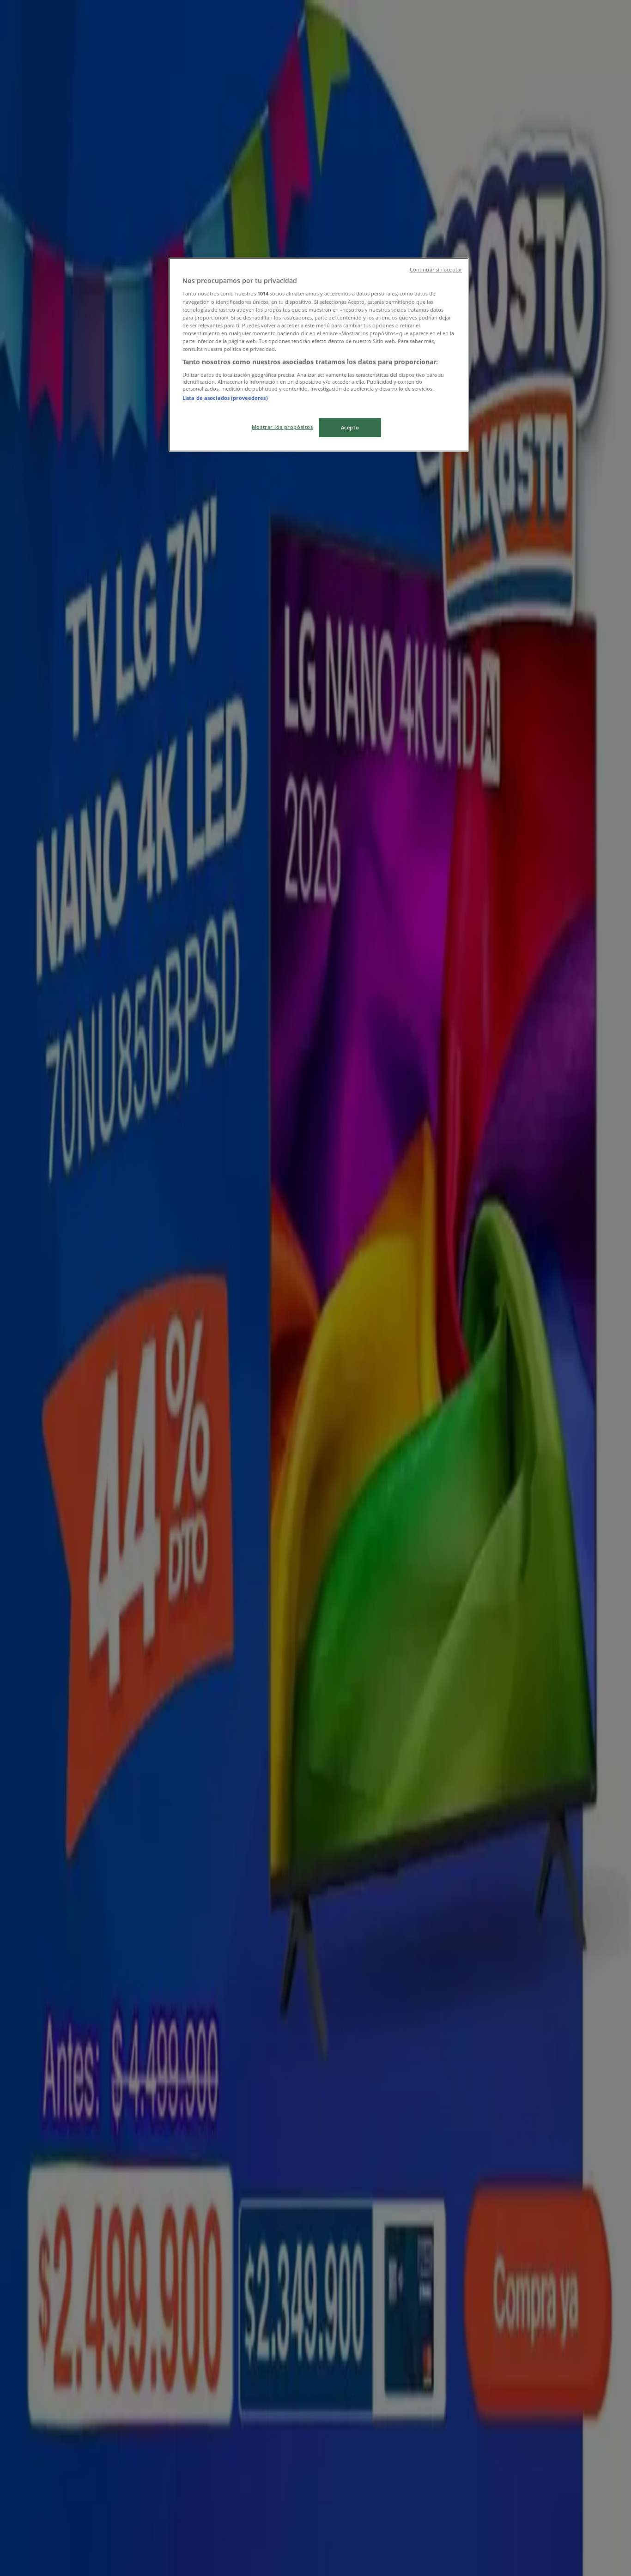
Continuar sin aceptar (436, 270)
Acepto (350, 427)
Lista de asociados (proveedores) (225, 398)
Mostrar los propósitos (282, 427)
